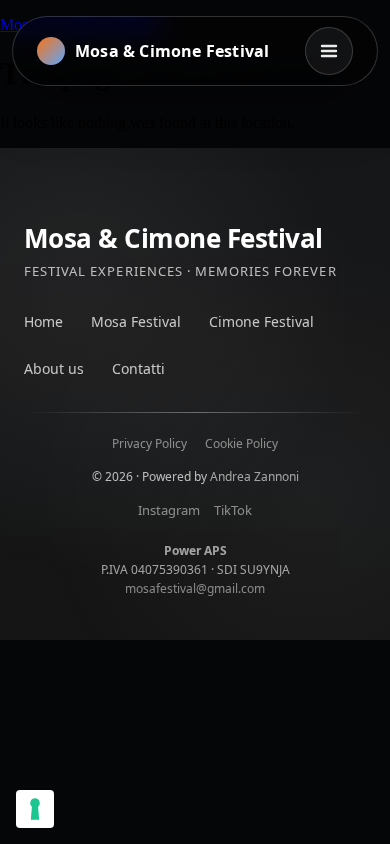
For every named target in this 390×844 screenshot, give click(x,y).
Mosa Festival (136, 321)
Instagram (169, 510)
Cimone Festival (261, 321)
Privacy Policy (149, 443)
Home (43, 321)
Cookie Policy (241, 443)
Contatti (138, 368)
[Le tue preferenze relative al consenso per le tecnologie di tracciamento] (35, 809)
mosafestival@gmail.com (195, 588)
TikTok (233, 510)
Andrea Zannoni (254, 476)
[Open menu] (329, 51)
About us (54, 368)
